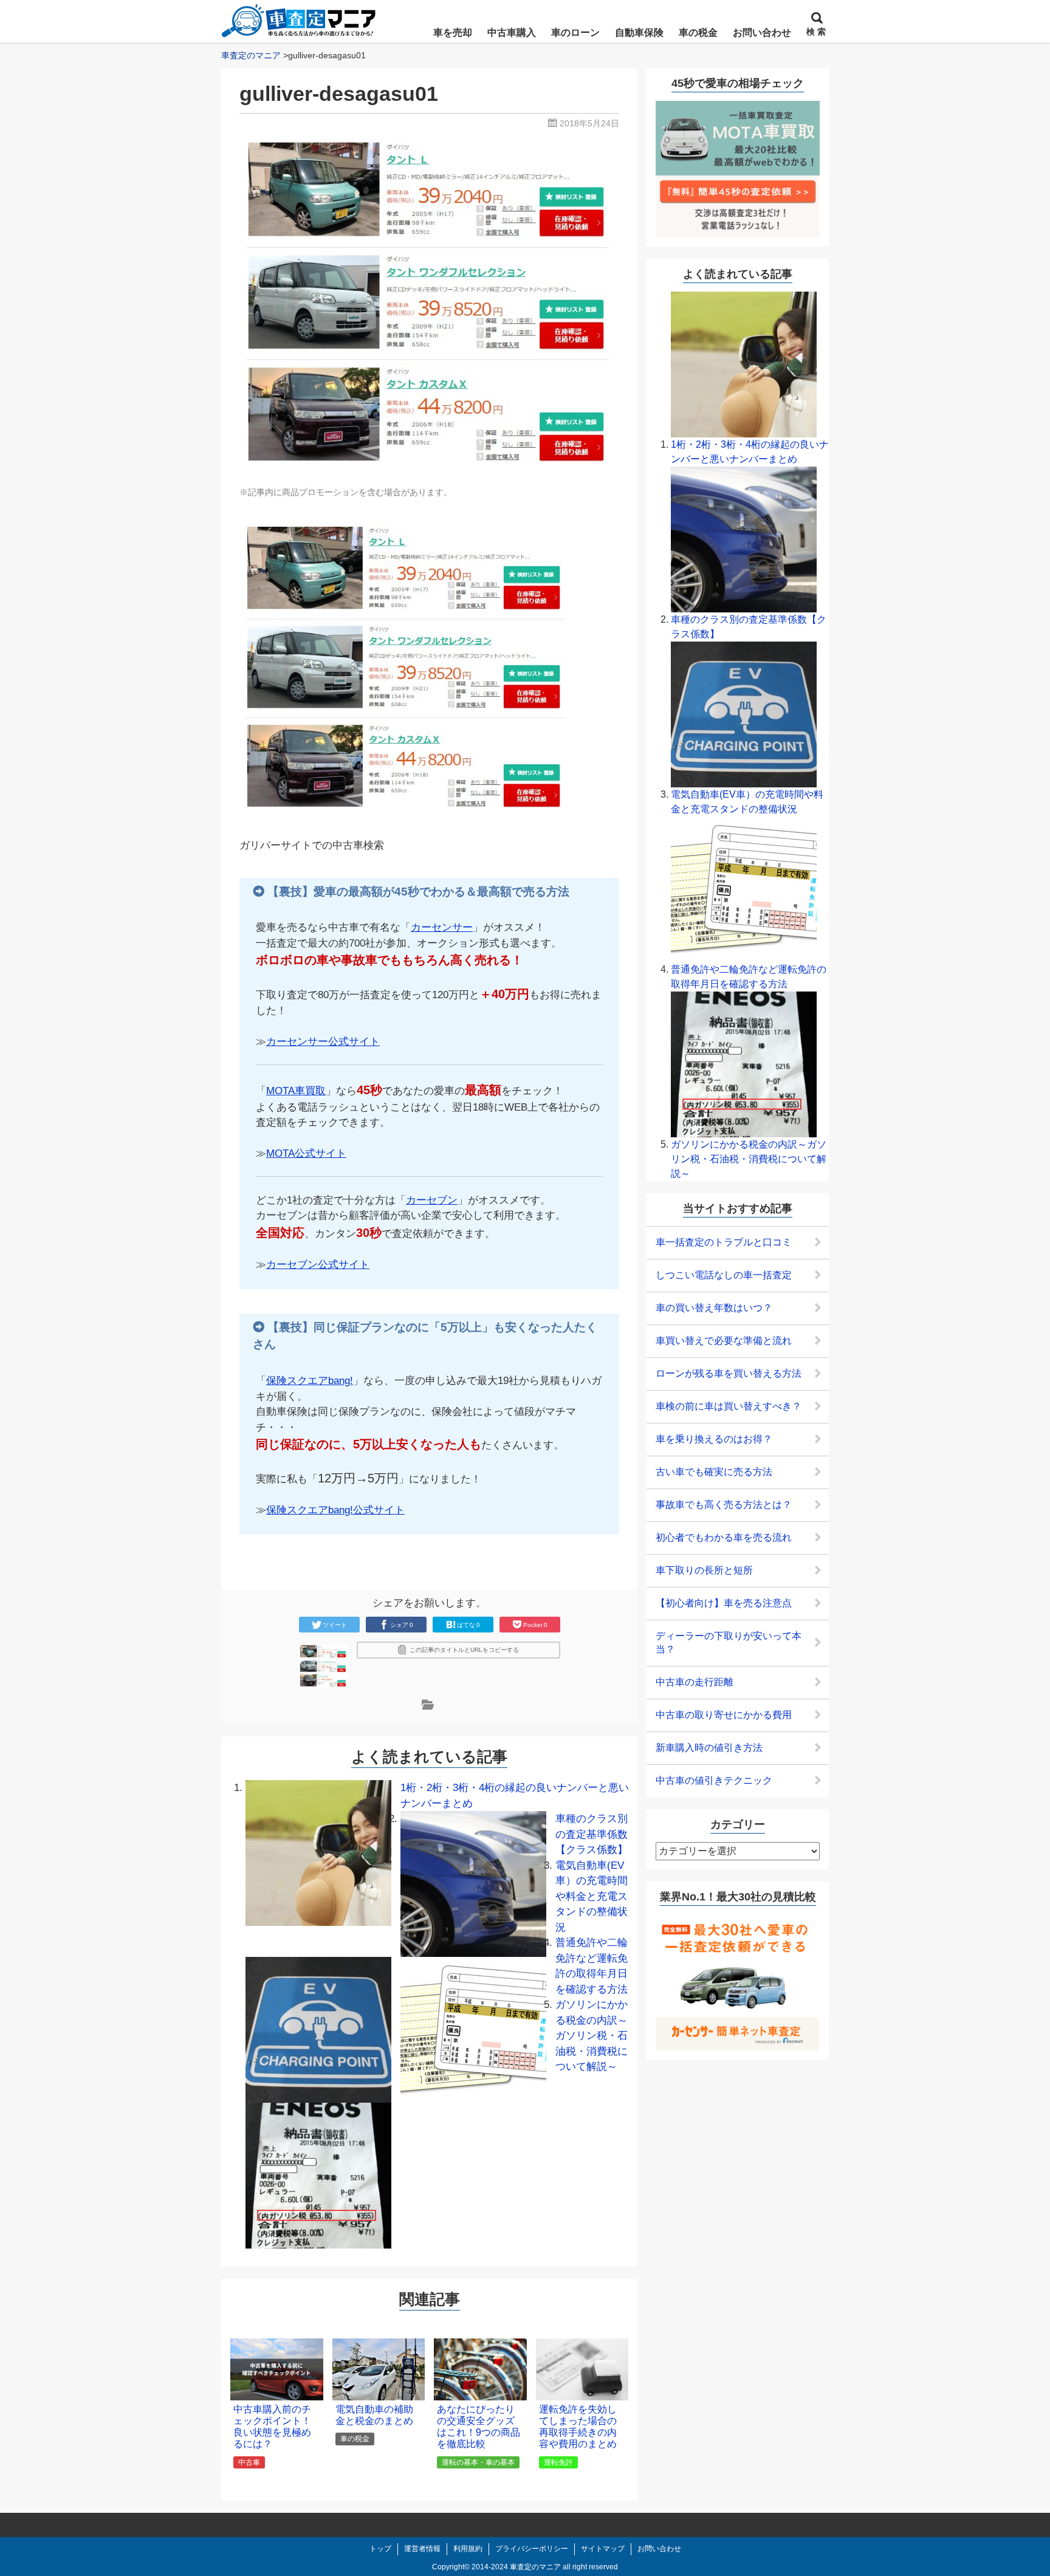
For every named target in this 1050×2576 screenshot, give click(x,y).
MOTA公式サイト (306, 1153)
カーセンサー (442, 927)
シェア (402, 1625)
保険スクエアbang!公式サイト (335, 1510)
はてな (468, 1625)
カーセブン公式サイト (318, 1265)
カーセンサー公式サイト (323, 1042)
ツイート (335, 1625)
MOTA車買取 (296, 1091)
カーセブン (432, 1200)
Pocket (535, 1625)
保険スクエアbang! (310, 1381)
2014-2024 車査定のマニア (516, 2567)
